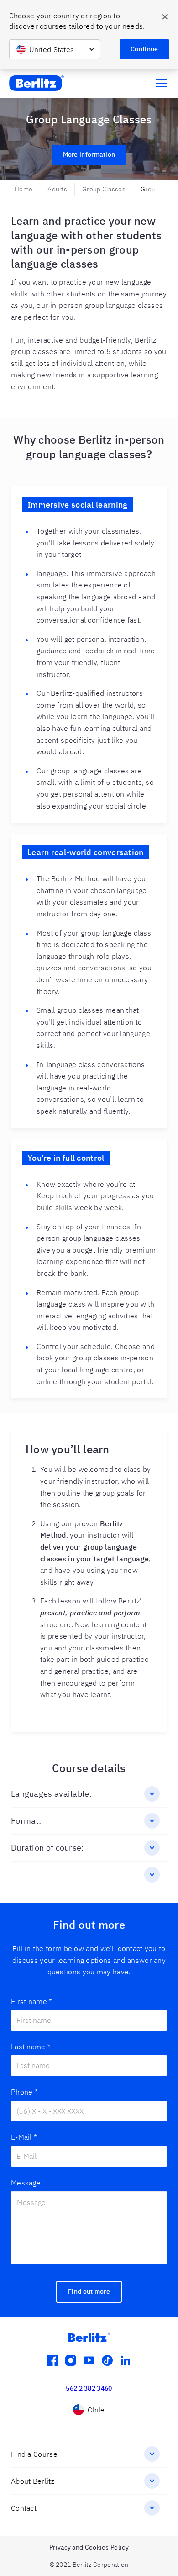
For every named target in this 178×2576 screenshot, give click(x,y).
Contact (24, 2508)
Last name (31, 2047)
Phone (24, 2092)
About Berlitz (33, 2481)
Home (24, 189)
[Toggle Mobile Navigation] (162, 83)
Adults (57, 189)
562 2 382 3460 (89, 2388)
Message (26, 2183)
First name (31, 2001)
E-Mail (24, 2137)
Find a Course (34, 2454)
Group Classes (104, 189)
